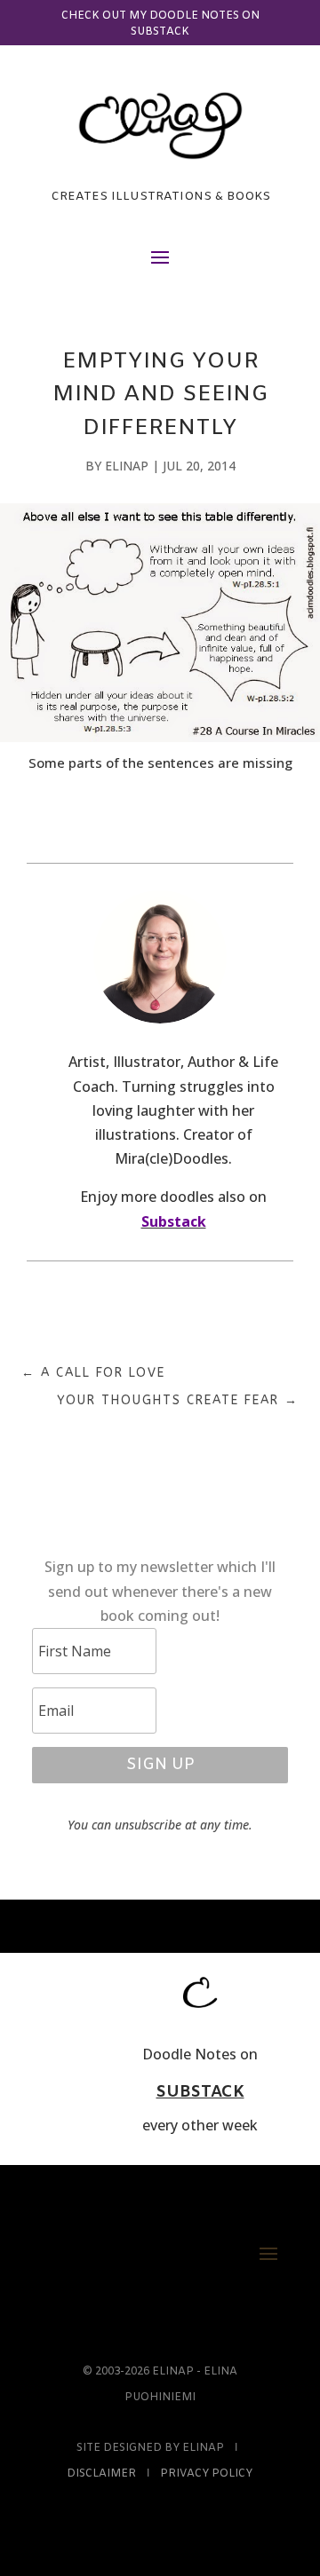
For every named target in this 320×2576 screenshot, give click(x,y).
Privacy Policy (206, 2474)
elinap (127, 466)
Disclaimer (101, 2474)
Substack (174, 1221)
